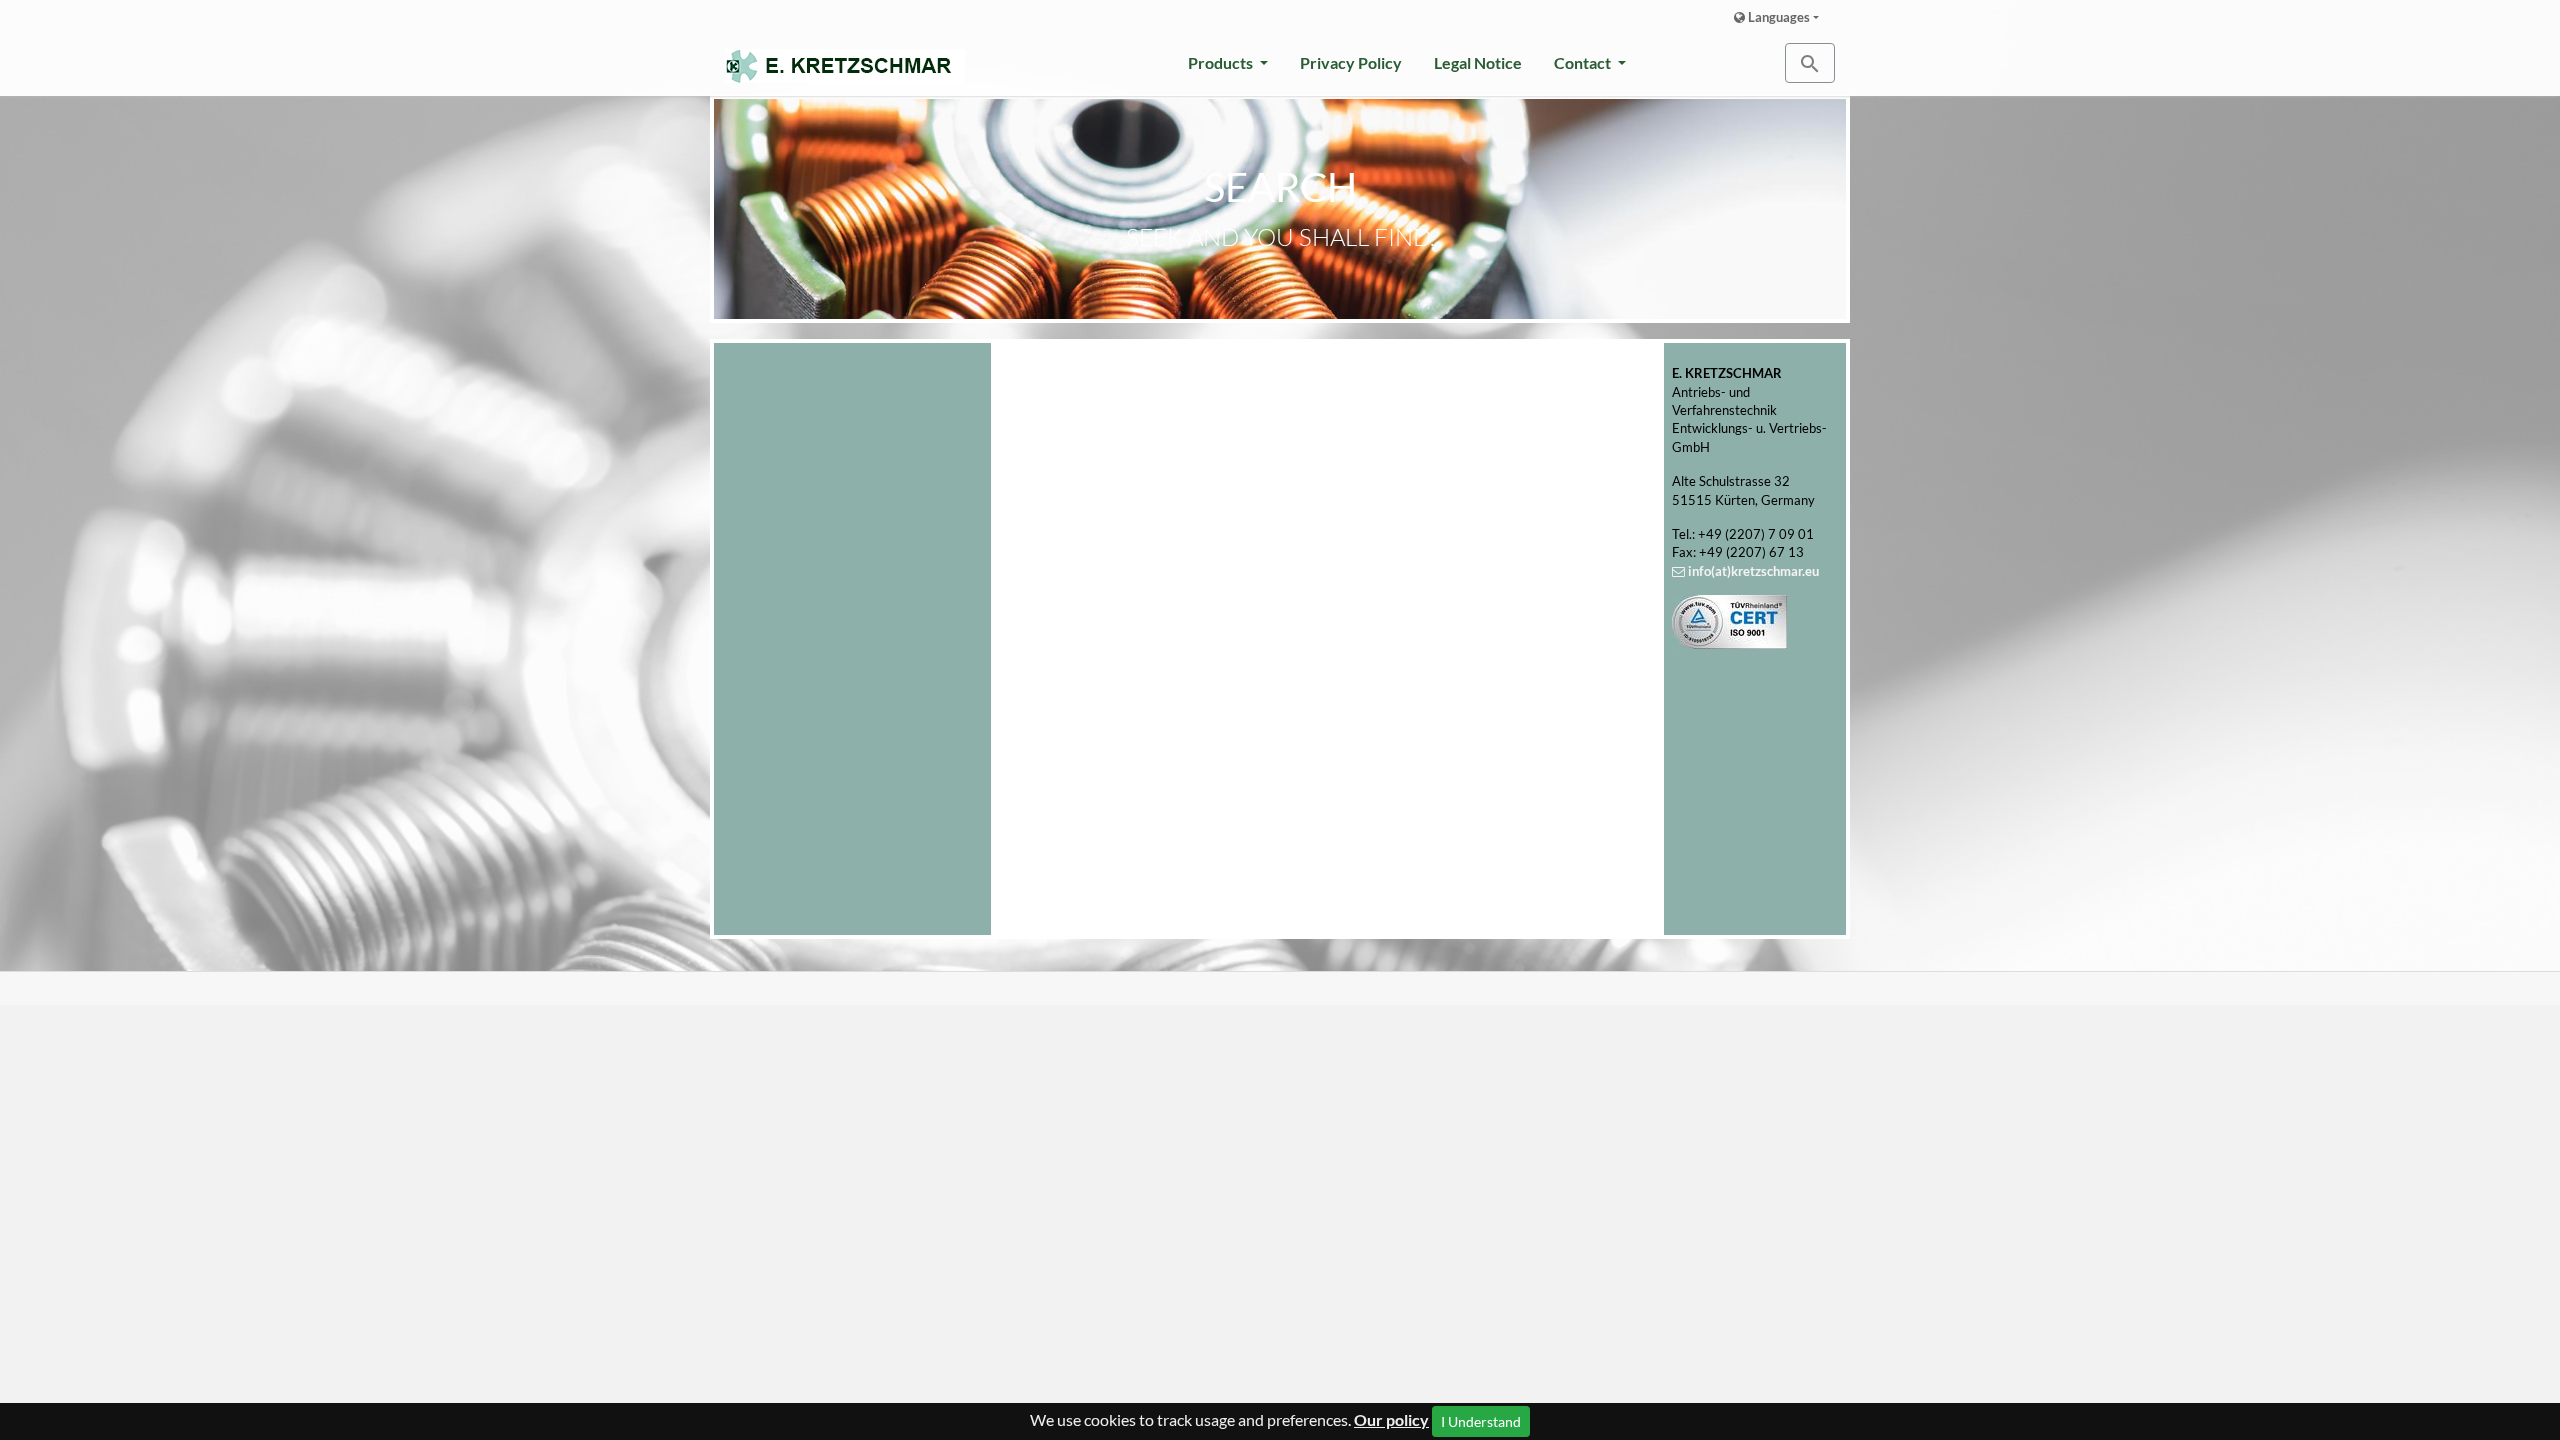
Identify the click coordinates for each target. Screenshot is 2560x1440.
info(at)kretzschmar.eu (1753, 571)
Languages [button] (1777, 17)
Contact (1584, 62)
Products (1222, 62)
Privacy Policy (1351, 62)
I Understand (1481, 1421)
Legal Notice (1478, 62)
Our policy (1391, 1419)
